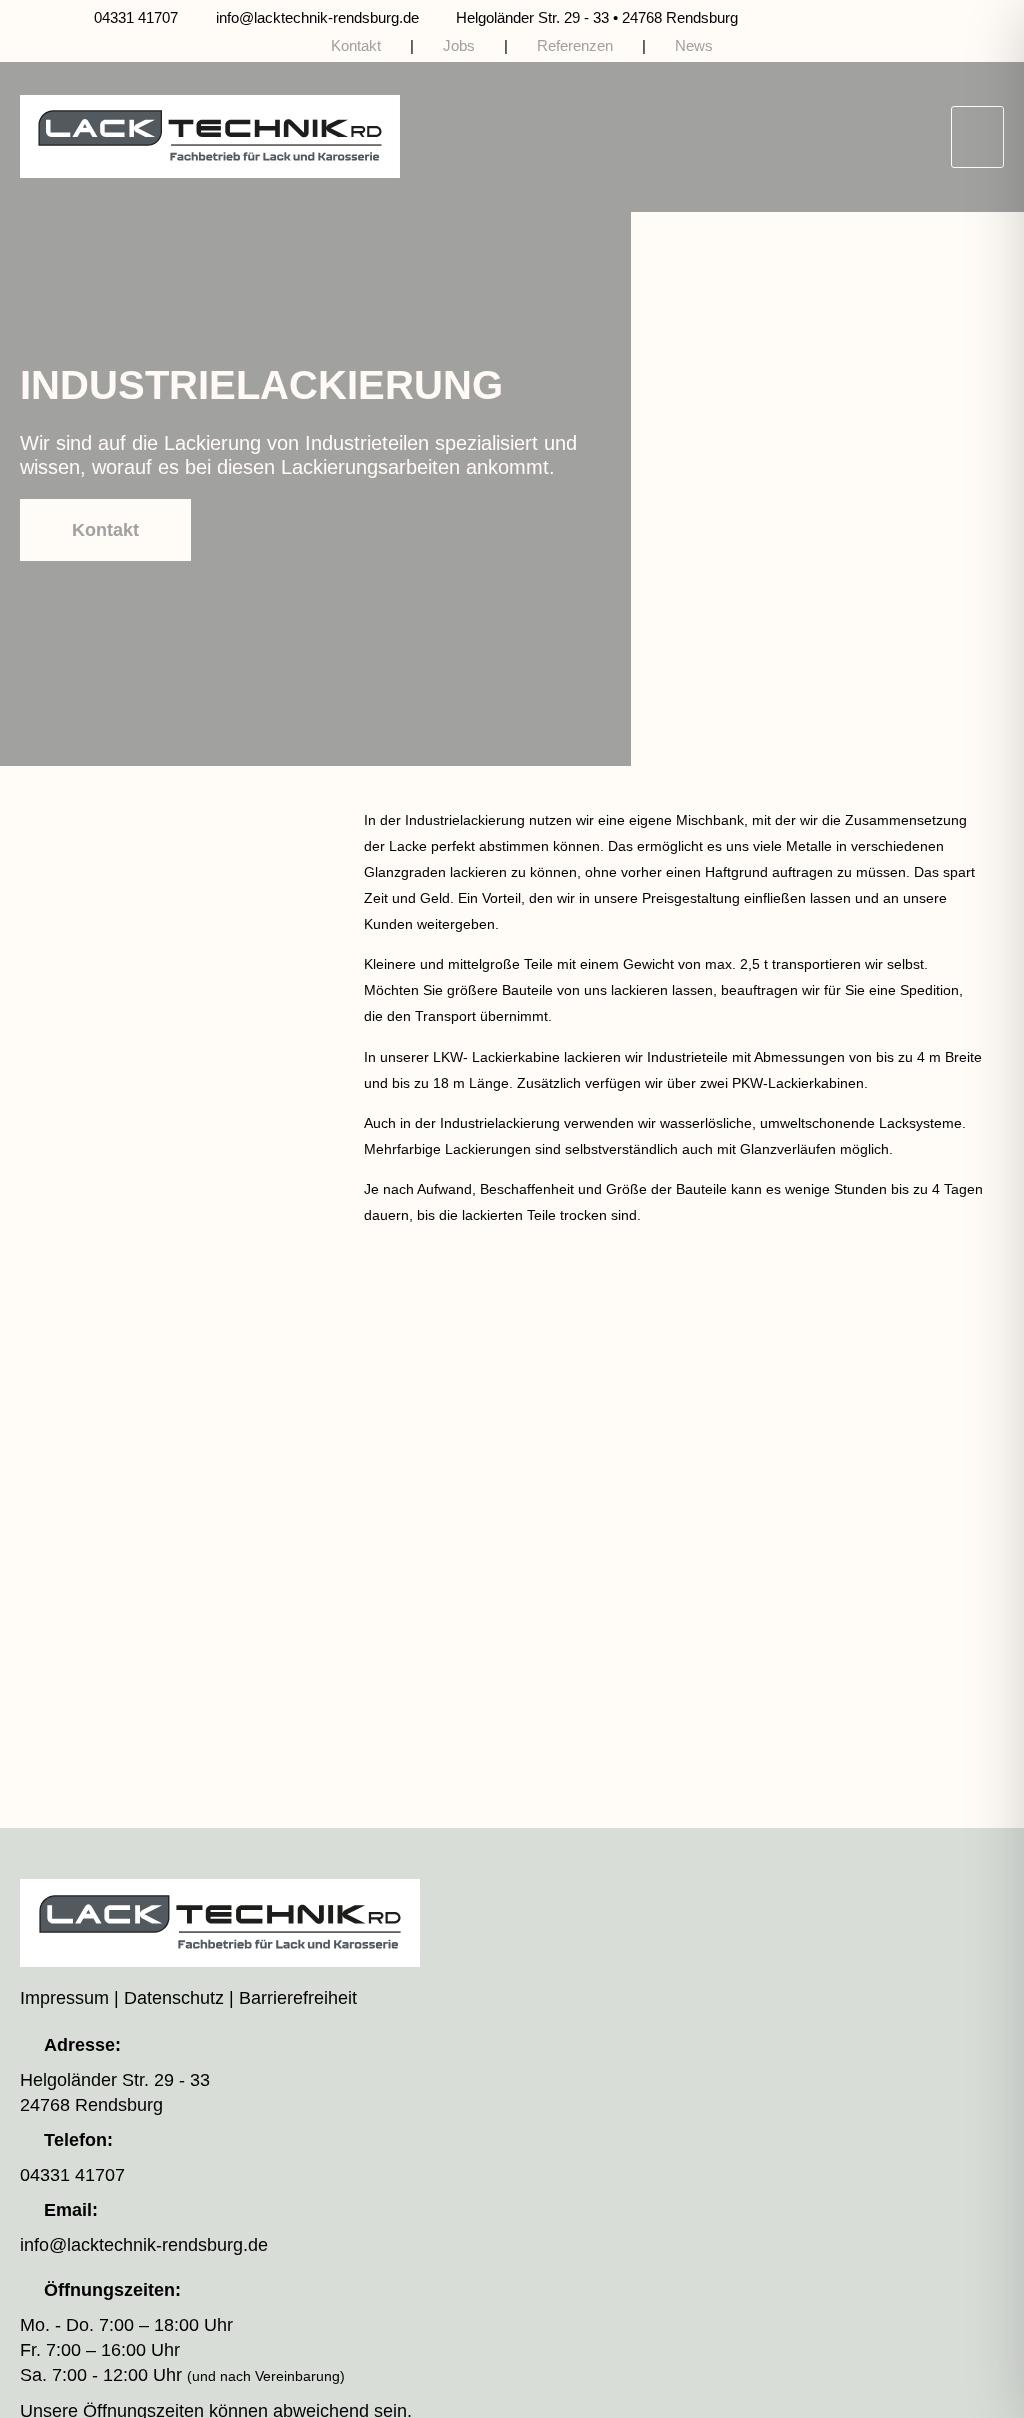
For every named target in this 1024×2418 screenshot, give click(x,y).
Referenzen (575, 45)
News (694, 45)
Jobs (459, 45)
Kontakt (356, 45)
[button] (977, 137)
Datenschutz (174, 1998)
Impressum (64, 1998)
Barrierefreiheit (298, 1998)
